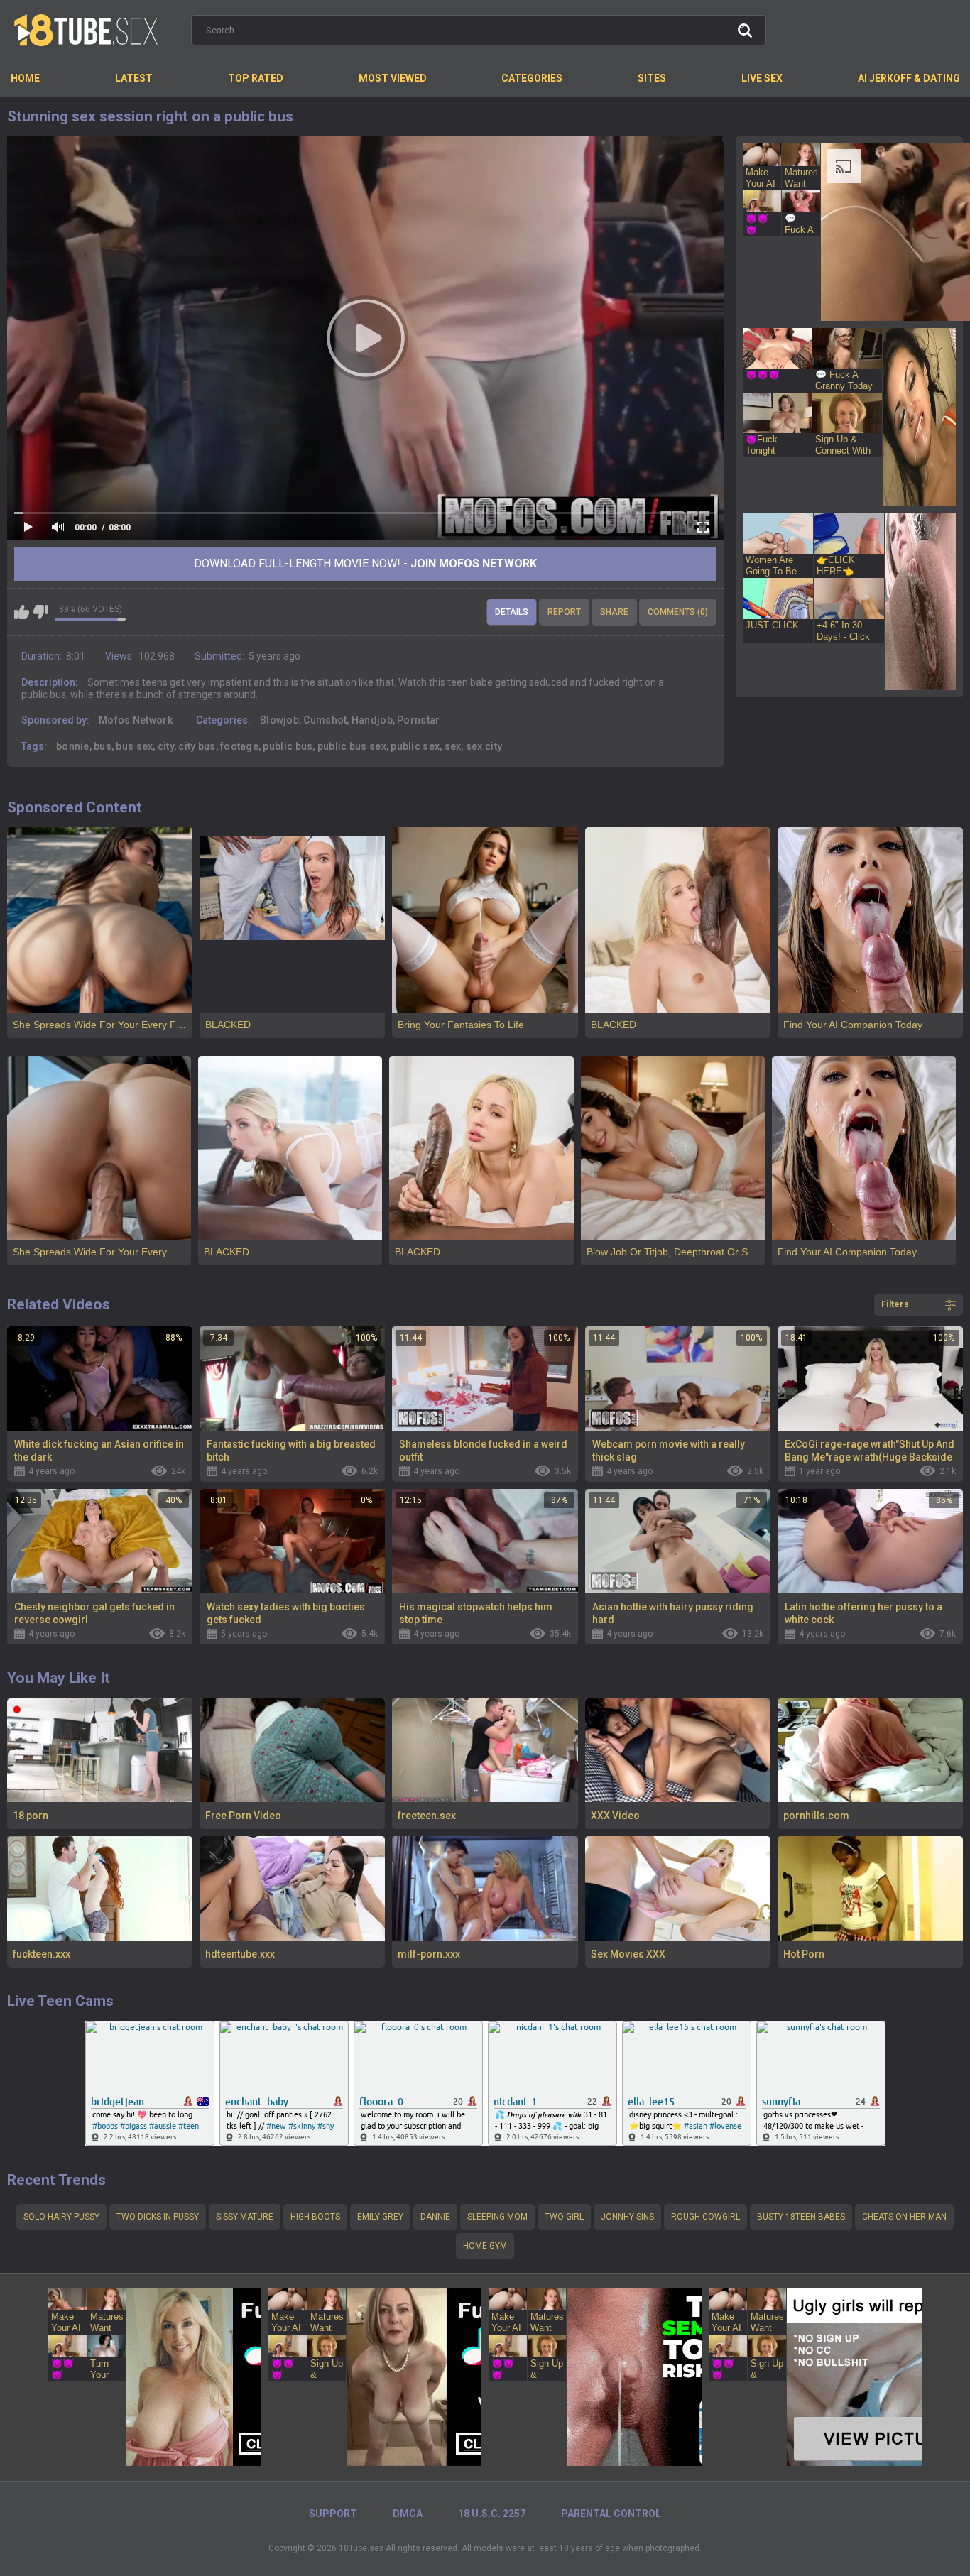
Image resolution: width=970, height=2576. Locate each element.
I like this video (22, 612)
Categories (532, 78)
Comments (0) (678, 612)
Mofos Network (136, 720)
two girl (564, 2217)
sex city (484, 746)
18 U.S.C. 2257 (492, 2514)
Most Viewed (393, 78)
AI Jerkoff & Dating (909, 78)
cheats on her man (904, 2217)
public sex (415, 746)
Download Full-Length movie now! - (365, 563)
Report (564, 612)
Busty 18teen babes (801, 2217)
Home (25, 78)
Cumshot (325, 720)
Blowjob (279, 720)
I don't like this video (40, 612)
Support (333, 2514)
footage (239, 746)
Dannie (435, 2217)
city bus (197, 746)
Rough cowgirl (705, 2217)
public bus (288, 746)
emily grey (380, 2217)
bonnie (73, 746)
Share (614, 612)
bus (103, 746)
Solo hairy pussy (61, 2217)
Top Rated (256, 78)
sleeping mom (497, 2217)
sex (453, 746)
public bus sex (352, 746)
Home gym (485, 2246)
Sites (652, 78)
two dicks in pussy (158, 2217)
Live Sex (762, 78)
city (166, 746)
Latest (134, 78)
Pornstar (418, 720)
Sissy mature (245, 2217)
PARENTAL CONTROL (611, 2514)
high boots (315, 2217)
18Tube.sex (361, 2548)
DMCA (408, 2514)
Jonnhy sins (627, 2217)
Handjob (372, 720)
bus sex (134, 746)
